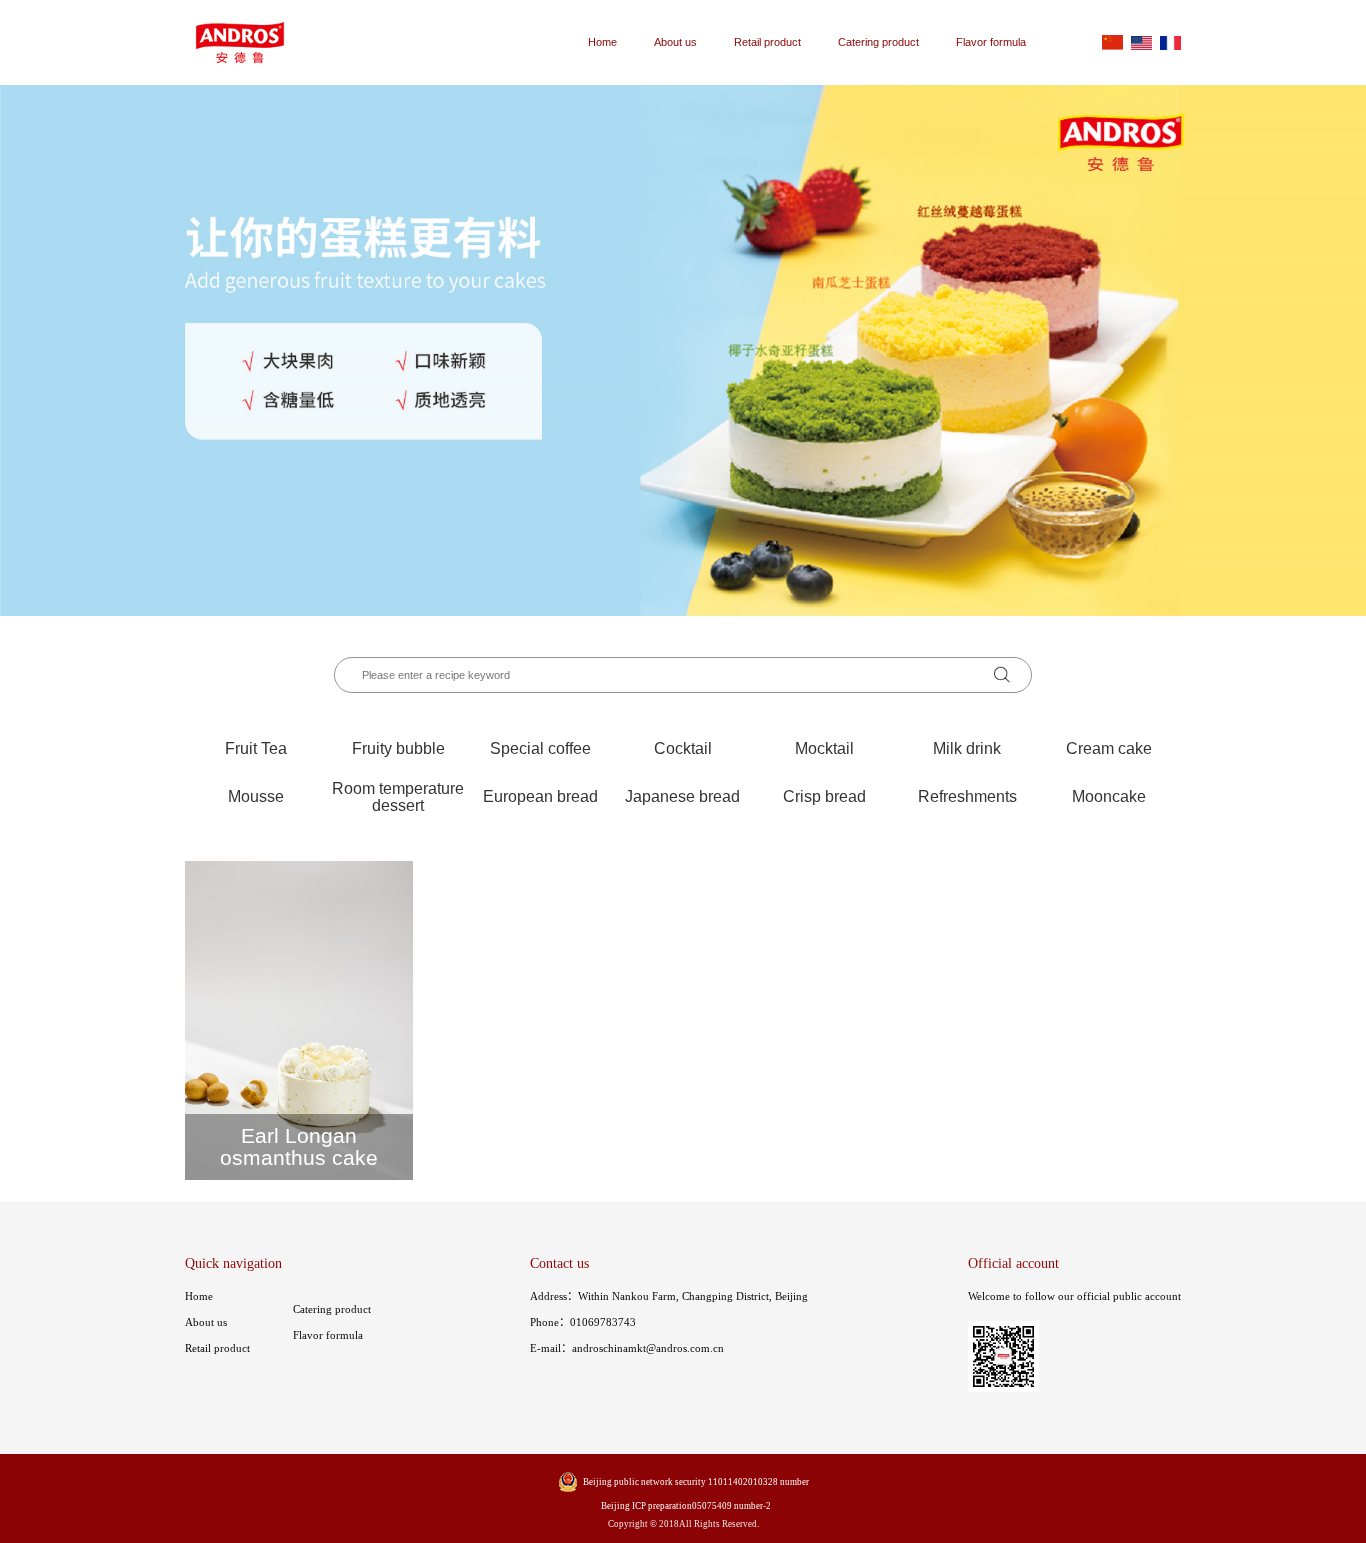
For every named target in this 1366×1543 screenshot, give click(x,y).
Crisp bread (824, 796)
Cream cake (1109, 748)
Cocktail (683, 748)
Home (602, 42)
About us (675, 42)
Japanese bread (682, 796)
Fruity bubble (398, 748)
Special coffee (540, 748)
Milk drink (967, 748)
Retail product (767, 42)
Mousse (256, 796)
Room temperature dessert (398, 796)
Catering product (878, 42)
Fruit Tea (256, 748)
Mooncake (1109, 796)
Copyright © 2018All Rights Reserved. (683, 1524)
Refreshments (967, 796)
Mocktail (824, 748)
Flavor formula (991, 42)
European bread (540, 796)
